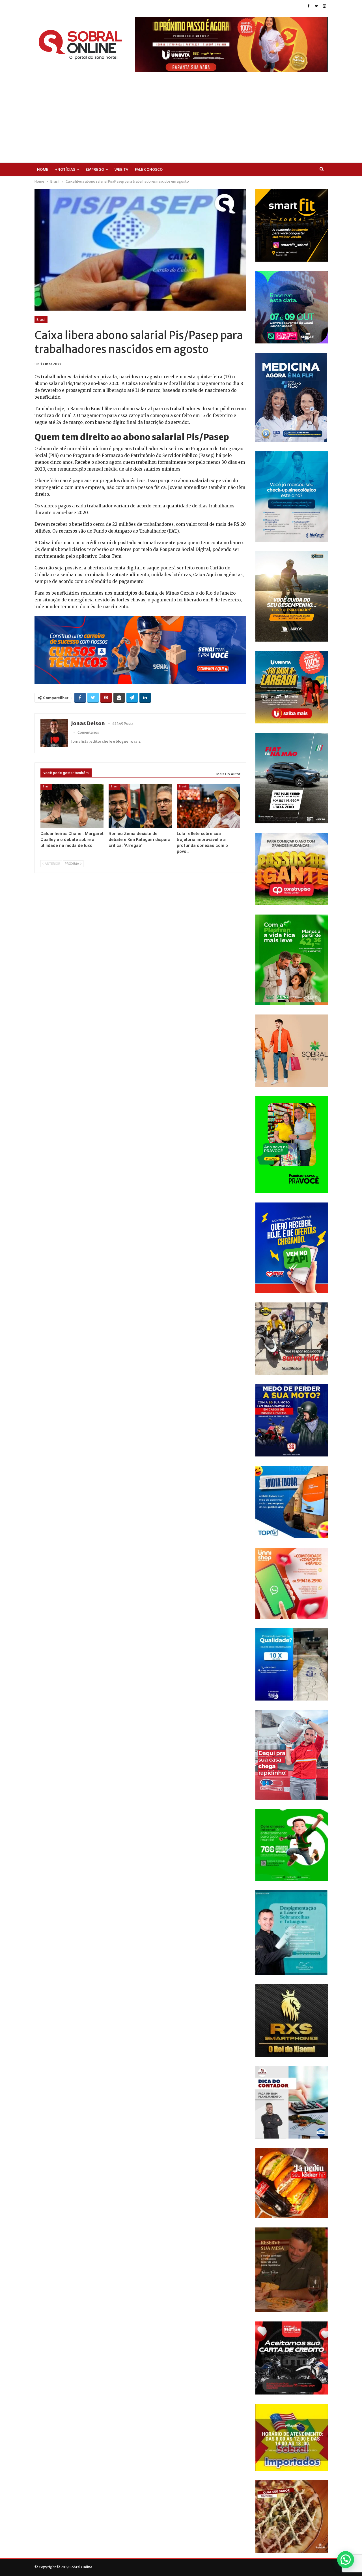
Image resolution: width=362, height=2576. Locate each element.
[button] (346, 2560)
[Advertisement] (181, 114)
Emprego (95, 169)
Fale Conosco (149, 169)
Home (43, 169)
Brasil (41, 320)
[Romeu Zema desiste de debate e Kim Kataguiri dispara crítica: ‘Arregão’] (140, 806)
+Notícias (65, 169)
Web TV (121, 169)
